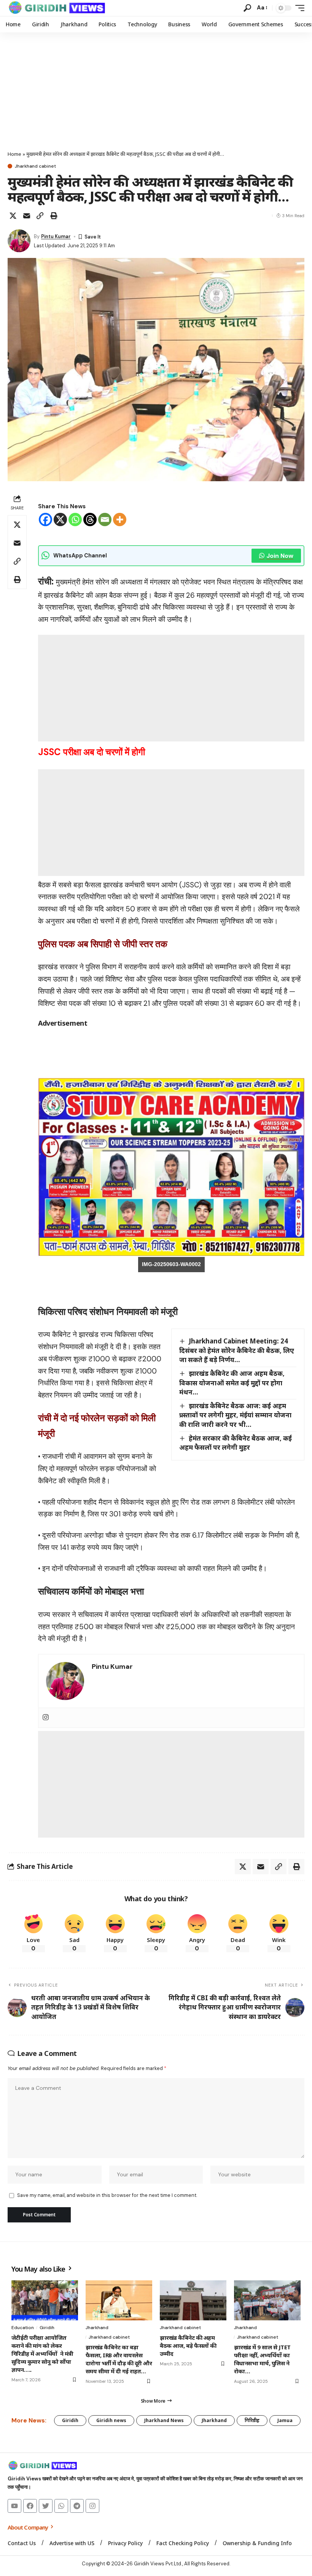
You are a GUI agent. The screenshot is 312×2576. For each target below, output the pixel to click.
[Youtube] (14, 2506)
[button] (247, 8)
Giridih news (111, 2420)
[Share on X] (13, 216)
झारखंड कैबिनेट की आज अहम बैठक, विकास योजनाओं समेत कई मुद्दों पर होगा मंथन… (232, 1383)
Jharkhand (97, 2328)
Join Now (280, 556)
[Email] (27, 216)
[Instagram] (46, 1718)
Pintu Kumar (56, 236)
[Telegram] (77, 2506)
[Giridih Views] (57, 8)
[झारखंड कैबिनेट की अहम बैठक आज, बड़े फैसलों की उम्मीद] (193, 2300)
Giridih (47, 2328)
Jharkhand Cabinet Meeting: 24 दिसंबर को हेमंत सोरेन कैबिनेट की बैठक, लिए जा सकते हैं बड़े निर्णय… (237, 1350)
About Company (28, 2527)
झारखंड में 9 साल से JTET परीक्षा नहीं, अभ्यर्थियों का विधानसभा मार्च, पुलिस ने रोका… (262, 2359)
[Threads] (90, 520)
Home (14, 154)
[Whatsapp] (75, 520)
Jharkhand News (164, 2420)
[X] (60, 520)
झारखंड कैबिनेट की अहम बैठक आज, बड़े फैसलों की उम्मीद (188, 2345)
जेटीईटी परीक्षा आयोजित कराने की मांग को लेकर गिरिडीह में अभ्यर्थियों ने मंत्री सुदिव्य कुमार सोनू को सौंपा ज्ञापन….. (42, 2353)
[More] (120, 520)
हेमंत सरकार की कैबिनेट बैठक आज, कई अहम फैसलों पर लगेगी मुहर (236, 1443)
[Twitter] (46, 2506)
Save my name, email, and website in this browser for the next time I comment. (107, 2195)
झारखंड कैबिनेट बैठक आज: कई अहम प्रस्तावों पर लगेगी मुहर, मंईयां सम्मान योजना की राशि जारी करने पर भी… (235, 1415)
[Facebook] (45, 520)
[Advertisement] (156, 90)
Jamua (285, 2420)
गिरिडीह (252, 2420)
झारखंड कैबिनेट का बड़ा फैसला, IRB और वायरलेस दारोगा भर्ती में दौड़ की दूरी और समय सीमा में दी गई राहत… (119, 2359)
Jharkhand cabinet (35, 166)
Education (23, 2328)
